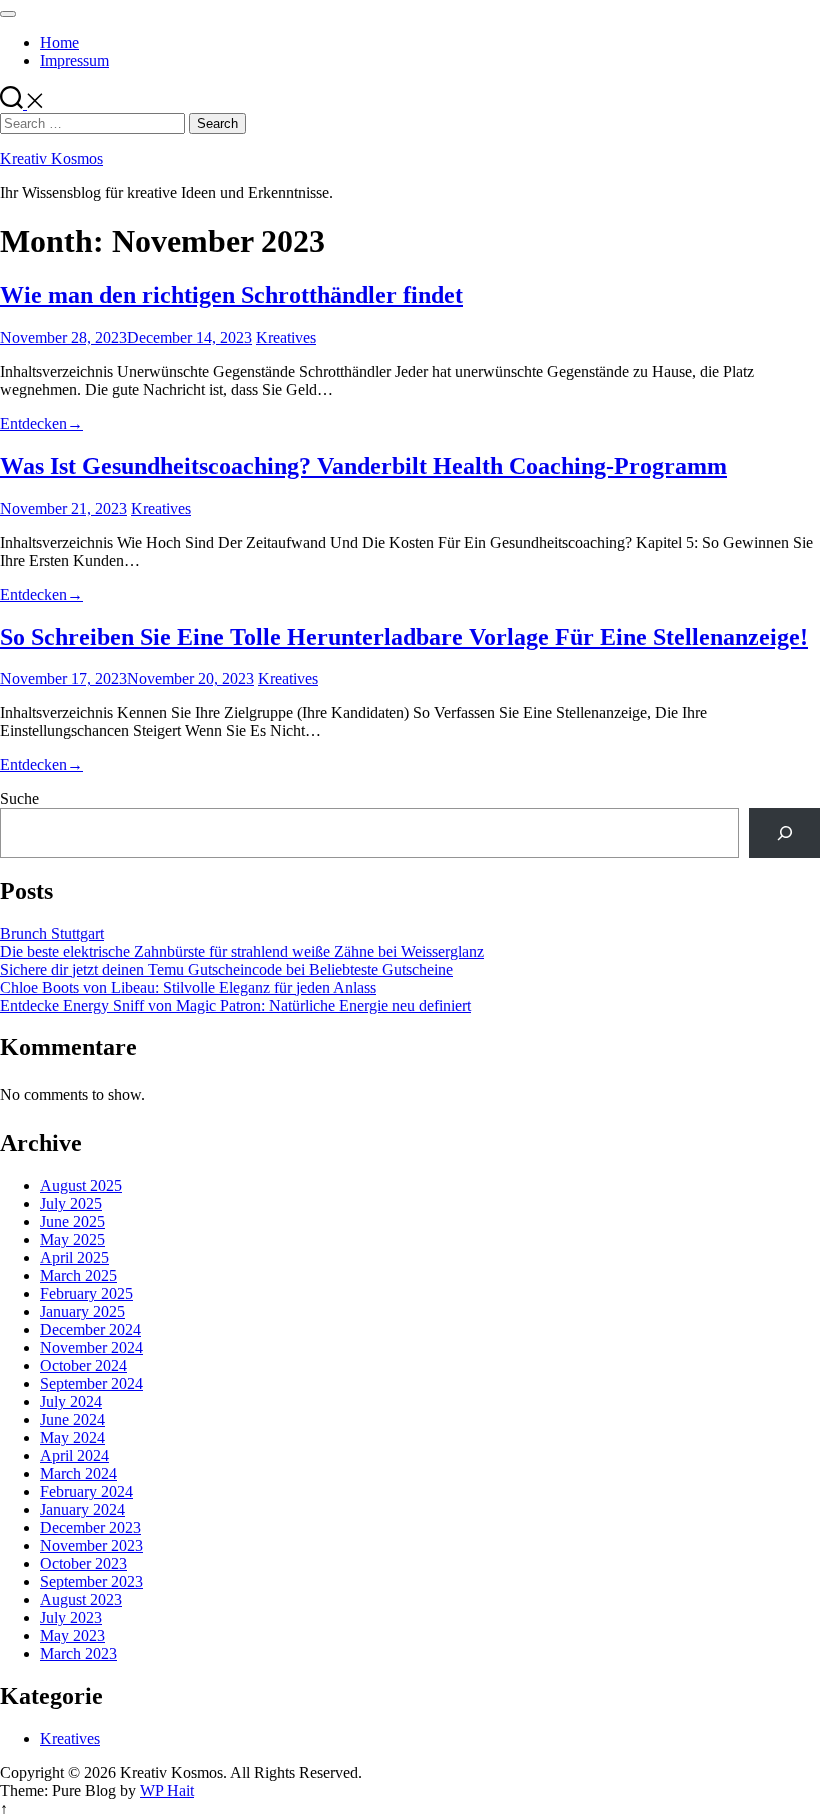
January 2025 (82, 1311)
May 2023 (72, 1635)
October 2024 (83, 1365)
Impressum (74, 60)
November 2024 (91, 1347)
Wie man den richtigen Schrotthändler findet (231, 295)
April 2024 (74, 1455)
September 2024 (91, 1383)
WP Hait (167, 1790)
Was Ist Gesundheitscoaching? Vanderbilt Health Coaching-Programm (363, 466)
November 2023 (91, 1545)
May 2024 (72, 1437)
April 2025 (74, 1257)
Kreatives (286, 337)
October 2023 (83, 1563)
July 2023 (71, 1617)
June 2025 (72, 1221)
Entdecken (41, 423)
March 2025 (78, 1275)
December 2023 (90, 1527)
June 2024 (72, 1419)
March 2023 (78, 1653)
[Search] (784, 832)
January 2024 (82, 1509)
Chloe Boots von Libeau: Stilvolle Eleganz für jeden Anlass (188, 987)
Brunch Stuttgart (52, 933)
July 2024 (71, 1401)
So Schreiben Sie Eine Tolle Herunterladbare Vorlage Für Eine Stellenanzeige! (404, 637)
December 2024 (90, 1329)
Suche (19, 798)
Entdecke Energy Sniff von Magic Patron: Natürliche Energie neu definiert (235, 1005)
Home (59, 42)
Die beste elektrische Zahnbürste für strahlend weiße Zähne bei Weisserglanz (242, 951)
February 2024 (86, 1491)
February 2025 (86, 1293)
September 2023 (91, 1581)
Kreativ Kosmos (51, 158)
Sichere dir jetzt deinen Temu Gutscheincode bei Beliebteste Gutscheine (226, 969)
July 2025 (71, 1203)
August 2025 (81, 1185)
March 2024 (78, 1473)
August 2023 (81, 1599)
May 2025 (72, 1239)
